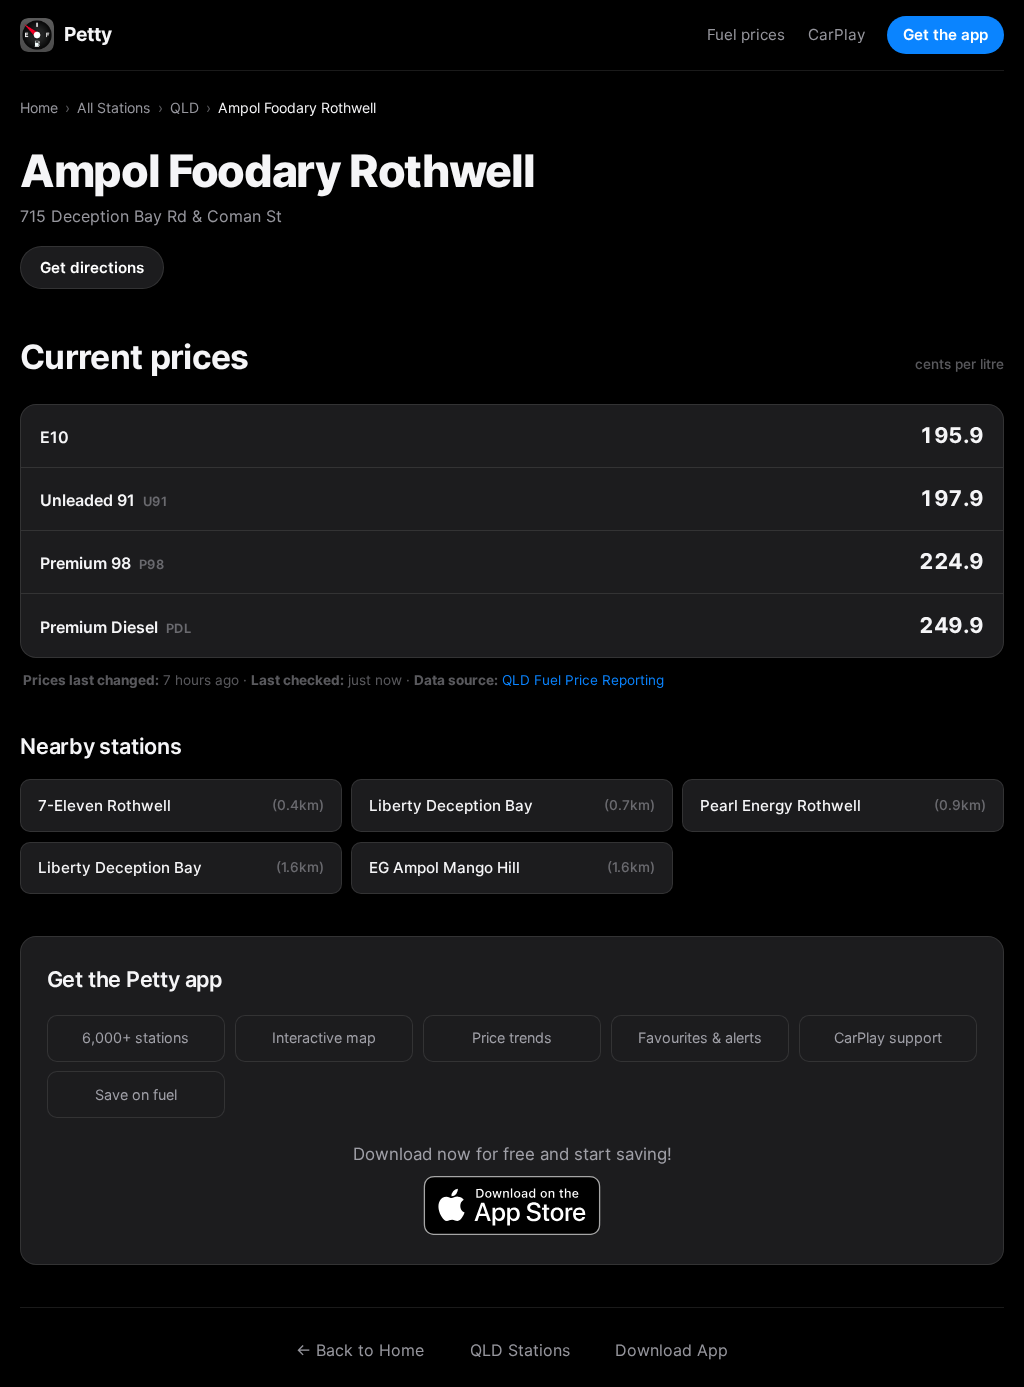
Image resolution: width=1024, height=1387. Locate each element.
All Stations (113, 107)
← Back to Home (360, 1350)
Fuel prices (746, 34)
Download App (671, 1350)
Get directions (92, 267)
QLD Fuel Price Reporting (583, 680)
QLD (184, 107)
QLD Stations (520, 1350)
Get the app (945, 34)
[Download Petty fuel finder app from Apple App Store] (512, 1205)
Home (39, 107)
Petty (87, 34)
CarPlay (836, 34)
